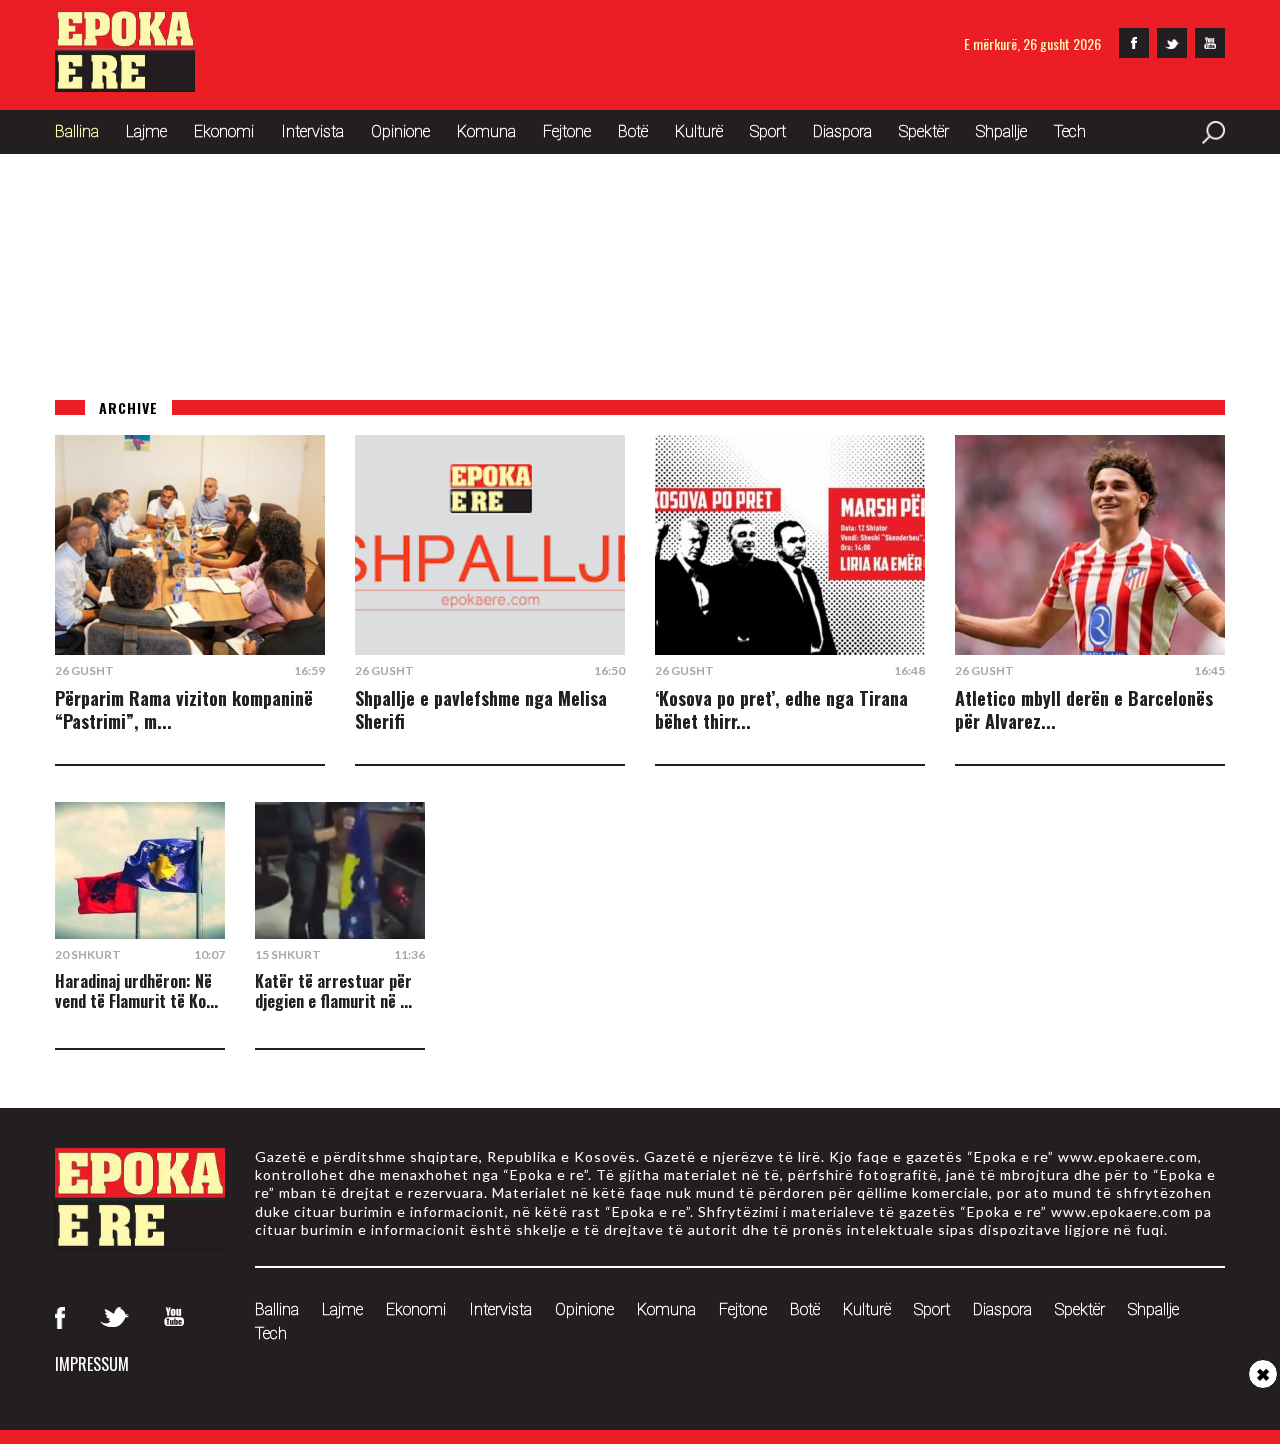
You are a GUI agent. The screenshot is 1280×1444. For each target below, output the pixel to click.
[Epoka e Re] (125, 85)
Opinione (400, 131)
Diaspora (842, 131)
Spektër (924, 131)
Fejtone (567, 131)
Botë (633, 131)
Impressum (92, 1364)
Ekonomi (224, 131)
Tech (1070, 131)
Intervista (312, 131)
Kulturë (699, 131)
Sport (768, 131)
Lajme (146, 131)
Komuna (486, 131)
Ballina (77, 131)
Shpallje (1001, 131)
